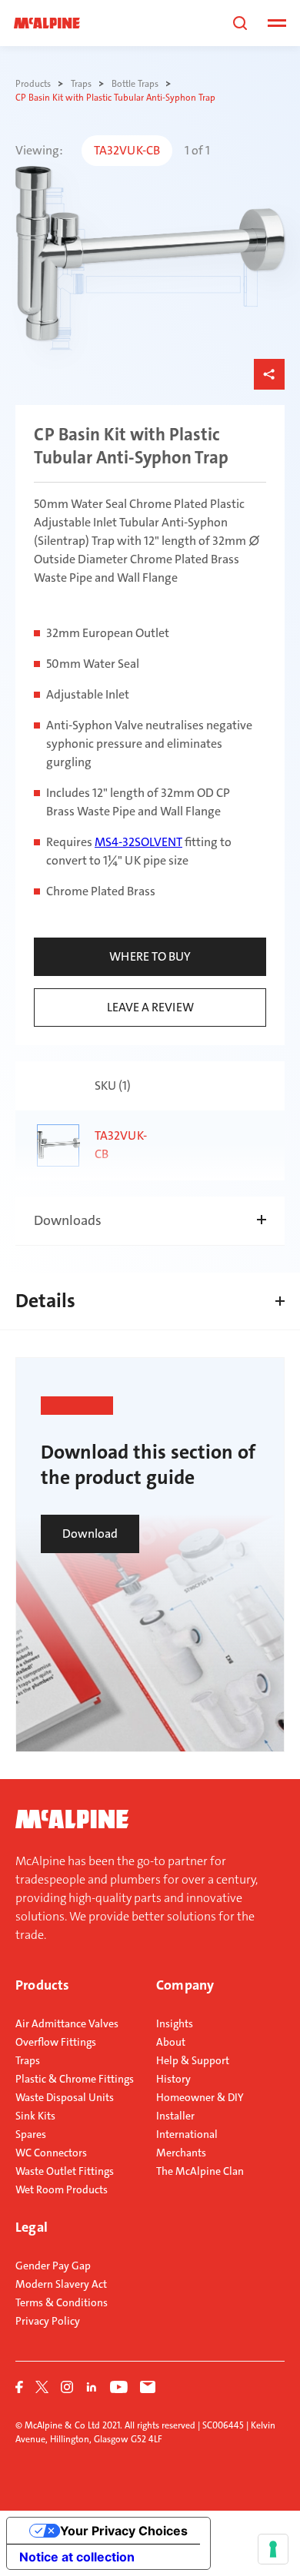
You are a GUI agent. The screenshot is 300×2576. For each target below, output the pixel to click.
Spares (31, 2134)
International (187, 2134)
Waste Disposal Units (65, 2097)
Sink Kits (35, 2116)
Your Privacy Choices (124, 2531)
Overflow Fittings (56, 2042)
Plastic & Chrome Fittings (75, 2079)
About (171, 2042)
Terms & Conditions (62, 2302)
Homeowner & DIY (200, 2097)
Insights (175, 2023)
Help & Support (193, 2060)
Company (185, 1985)
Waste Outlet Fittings (65, 2171)
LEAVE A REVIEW (150, 1007)
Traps (28, 2060)
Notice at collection (77, 2557)
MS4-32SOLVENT (138, 842)
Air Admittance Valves (67, 2023)
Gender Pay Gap (53, 2266)
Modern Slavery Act (61, 2284)
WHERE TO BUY (150, 956)
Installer (175, 2116)
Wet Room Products (62, 2189)
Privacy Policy (48, 2321)
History (173, 2079)
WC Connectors (51, 2153)
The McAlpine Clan (200, 2171)
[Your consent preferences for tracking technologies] (273, 2549)
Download (90, 1534)
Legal (32, 2227)
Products (42, 1985)
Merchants (181, 2153)
